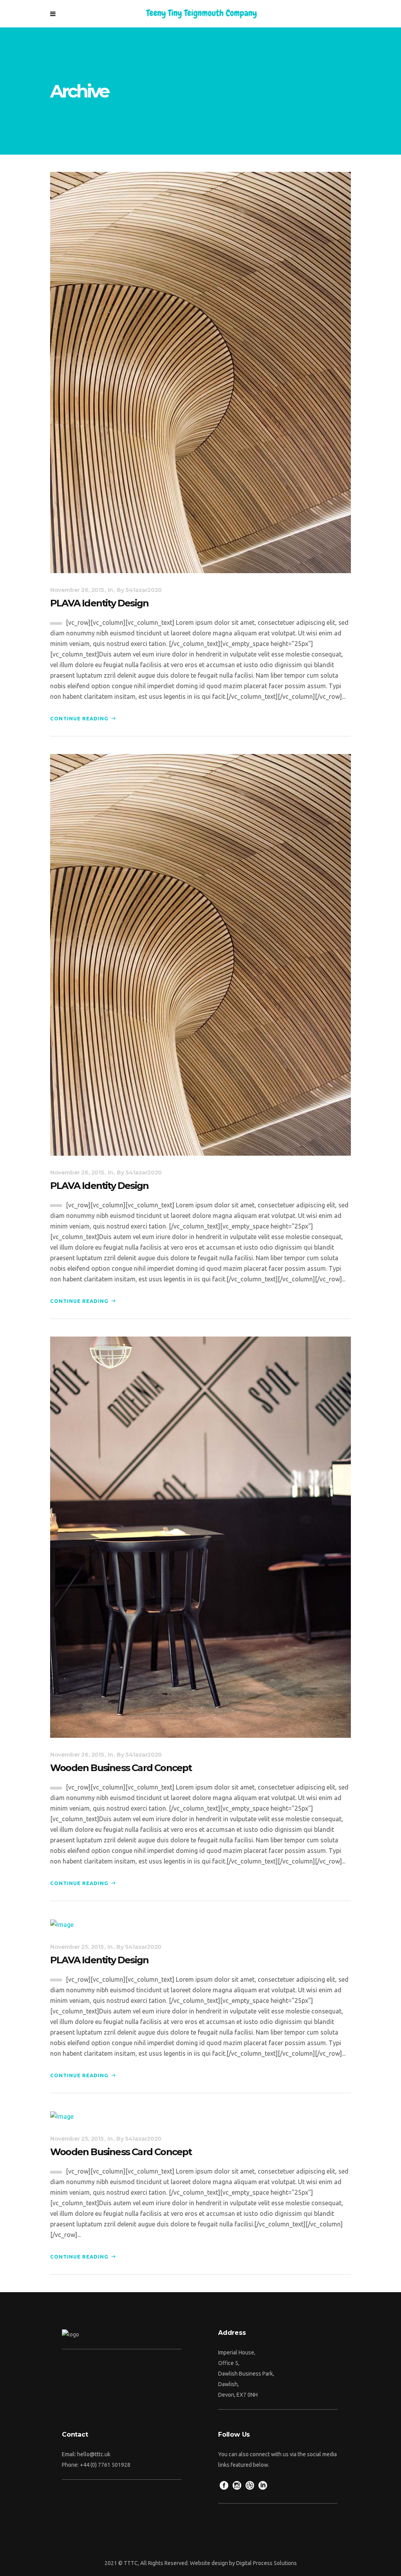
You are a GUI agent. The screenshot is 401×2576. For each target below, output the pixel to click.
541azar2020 (144, 590)
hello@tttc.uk (94, 2454)
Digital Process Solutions (266, 2563)
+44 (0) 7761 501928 (105, 2465)
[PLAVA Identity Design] (200, 372)
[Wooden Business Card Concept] (200, 1537)
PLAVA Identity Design (99, 603)
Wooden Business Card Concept (121, 1768)
